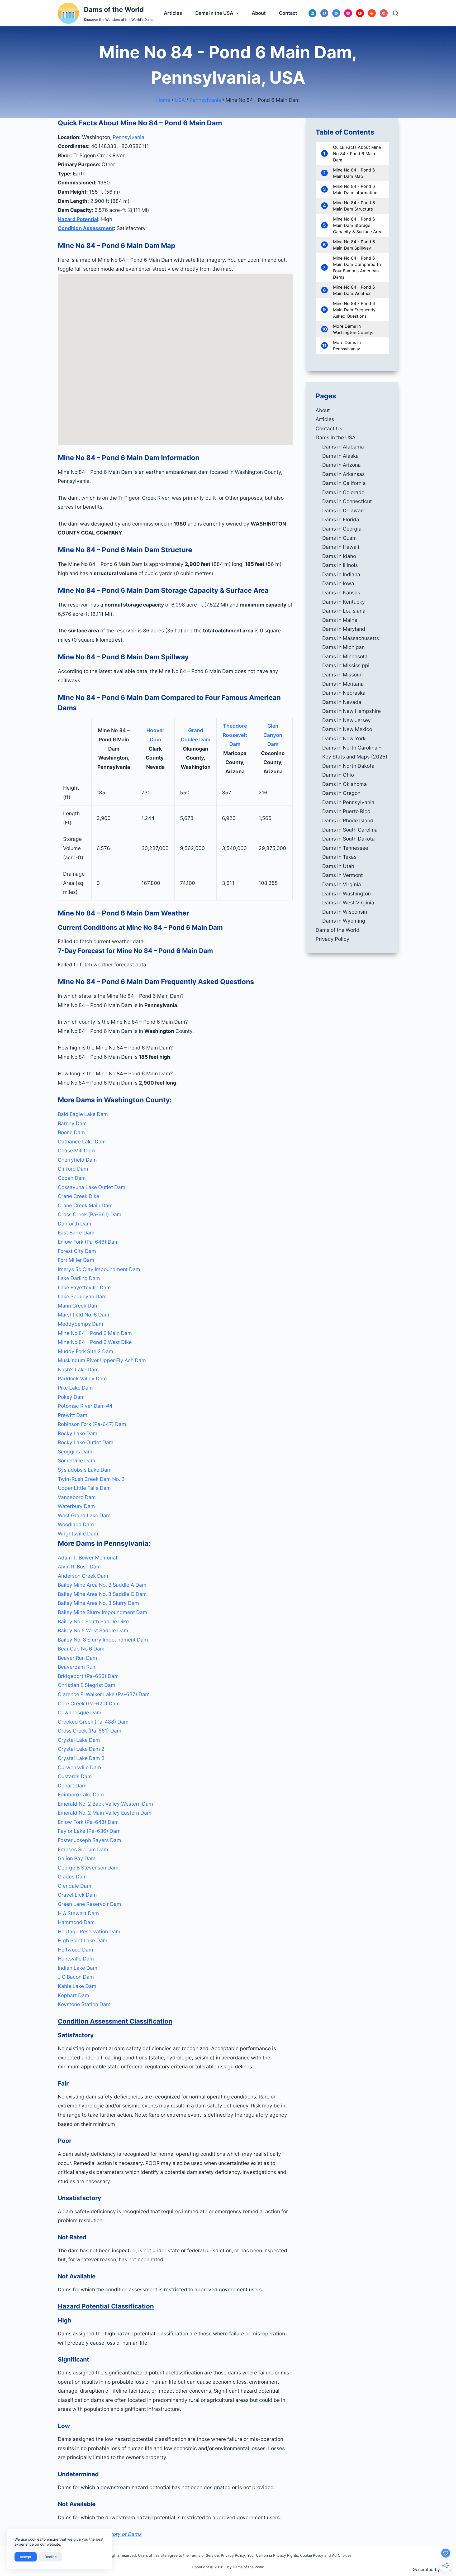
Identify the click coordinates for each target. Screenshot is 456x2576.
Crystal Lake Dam (79, 1740)
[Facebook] (324, 13)
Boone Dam (71, 1132)
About (259, 13)
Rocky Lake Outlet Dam (86, 1442)
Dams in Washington (346, 894)
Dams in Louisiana (344, 611)
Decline (51, 2557)
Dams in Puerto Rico (346, 811)
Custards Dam (75, 1776)
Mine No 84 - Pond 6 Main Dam (95, 1333)
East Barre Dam (76, 1233)
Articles (173, 13)
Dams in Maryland (344, 629)
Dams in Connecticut (347, 501)
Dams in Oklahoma (345, 784)
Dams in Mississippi (346, 665)
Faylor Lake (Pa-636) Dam (89, 1831)
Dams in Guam (339, 538)
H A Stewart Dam (78, 1913)
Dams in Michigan (343, 647)
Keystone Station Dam (84, 2004)
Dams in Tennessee (345, 848)
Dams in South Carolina (350, 830)
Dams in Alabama (343, 447)
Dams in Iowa (338, 583)
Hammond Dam (76, 1922)
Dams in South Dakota (348, 839)
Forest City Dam (77, 1251)
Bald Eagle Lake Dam (83, 1114)
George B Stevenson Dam (88, 1868)
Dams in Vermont (343, 875)
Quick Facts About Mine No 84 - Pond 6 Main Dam (357, 154)
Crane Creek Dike (79, 1196)
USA (180, 100)
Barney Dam (72, 1123)
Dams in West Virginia (348, 903)
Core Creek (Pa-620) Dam (89, 1704)
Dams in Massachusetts (351, 638)
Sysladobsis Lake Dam (85, 1470)
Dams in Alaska (340, 456)
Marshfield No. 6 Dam (84, 1315)
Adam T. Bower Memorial (87, 1558)
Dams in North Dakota (348, 766)
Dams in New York (344, 738)
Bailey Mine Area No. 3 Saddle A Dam (102, 1585)
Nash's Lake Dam (78, 1370)
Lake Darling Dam (79, 1278)
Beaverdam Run (77, 1667)
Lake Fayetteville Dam (84, 1287)
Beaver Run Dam (77, 1658)
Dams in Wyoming (344, 921)
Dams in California (344, 483)
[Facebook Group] (336, 13)
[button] (175, 996)
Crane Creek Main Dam (85, 1205)
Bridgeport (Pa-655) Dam (88, 1676)
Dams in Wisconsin (345, 912)
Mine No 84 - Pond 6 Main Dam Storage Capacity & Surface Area (358, 225)
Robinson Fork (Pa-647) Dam (92, 1424)
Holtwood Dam (75, 1950)
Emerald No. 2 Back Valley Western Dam (105, 1804)
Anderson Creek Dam (83, 1576)
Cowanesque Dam (80, 1712)
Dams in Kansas (341, 593)
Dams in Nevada (342, 702)
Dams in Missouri (343, 675)
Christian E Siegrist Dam (87, 1685)
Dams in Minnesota (345, 656)
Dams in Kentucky (344, 602)
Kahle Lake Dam (77, 1986)
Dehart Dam (72, 1786)
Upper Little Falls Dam (84, 1488)
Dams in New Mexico (347, 729)
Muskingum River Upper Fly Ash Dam (102, 1360)
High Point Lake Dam (83, 1940)
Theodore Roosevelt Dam (235, 735)
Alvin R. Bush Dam (79, 1567)
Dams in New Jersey (346, 720)
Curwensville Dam (79, 1767)
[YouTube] (360, 13)
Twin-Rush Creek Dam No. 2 (91, 1479)
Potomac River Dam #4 (85, 1406)
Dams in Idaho (339, 556)
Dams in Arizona (341, 465)
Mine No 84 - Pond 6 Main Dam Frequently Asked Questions (354, 310)
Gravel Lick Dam (77, 1895)
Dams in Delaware (344, 511)
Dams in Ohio (338, 775)
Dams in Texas (339, 857)
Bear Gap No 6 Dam (81, 1649)
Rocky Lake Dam (78, 1433)
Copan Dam (72, 1178)
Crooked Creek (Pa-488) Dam (93, 1722)
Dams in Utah (338, 866)
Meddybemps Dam (80, 1324)
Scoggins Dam (75, 1452)
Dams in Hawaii (341, 547)
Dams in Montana (343, 684)
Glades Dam (72, 1877)
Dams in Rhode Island (348, 820)
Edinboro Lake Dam (81, 1795)
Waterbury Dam (76, 1506)
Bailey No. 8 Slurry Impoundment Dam (103, 1640)
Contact (288, 13)
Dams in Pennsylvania (348, 802)
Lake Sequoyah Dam (82, 1296)
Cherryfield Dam (77, 1160)
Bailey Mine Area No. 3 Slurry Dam (98, 1603)
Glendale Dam (75, 1886)
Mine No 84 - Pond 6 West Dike (95, 1342)
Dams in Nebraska (344, 693)
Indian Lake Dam (78, 1968)
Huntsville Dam (76, 1959)
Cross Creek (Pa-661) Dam (90, 1214)
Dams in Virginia (342, 884)
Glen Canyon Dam (273, 735)
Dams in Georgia (342, 529)
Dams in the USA (214, 13)
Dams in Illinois (340, 565)
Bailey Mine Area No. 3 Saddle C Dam (102, 1594)
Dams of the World (114, 9)
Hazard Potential (78, 219)
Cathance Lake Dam (82, 1142)
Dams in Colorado (343, 492)
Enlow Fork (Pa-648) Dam (88, 1242)
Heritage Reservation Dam (89, 1931)
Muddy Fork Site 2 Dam (85, 1351)
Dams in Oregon (341, 793)
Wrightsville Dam (78, 1534)
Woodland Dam (76, 1524)
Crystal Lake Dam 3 (81, 1758)
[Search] (396, 13)
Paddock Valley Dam (82, 1378)
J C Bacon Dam (76, 1977)
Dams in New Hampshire (351, 711)
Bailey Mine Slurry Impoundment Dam (103, 1612)
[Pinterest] (384, 13)
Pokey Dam (71, 1397)
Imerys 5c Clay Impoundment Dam (99, 1269)
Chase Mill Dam (76, 1151)
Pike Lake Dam (75, 1388)
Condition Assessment (86, 228)
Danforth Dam (75, 1224)
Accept (26, 2557)
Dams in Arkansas (343, 474)
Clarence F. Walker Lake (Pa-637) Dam (104, 1694)
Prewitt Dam (73, 1415)
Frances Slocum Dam (83, 1849)
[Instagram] (348, 13)
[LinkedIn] (312, 13)
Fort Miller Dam (76, 1260)
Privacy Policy (332, 939)
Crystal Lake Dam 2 (81, 1749)
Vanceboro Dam (77, 1497)
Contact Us (329, 428)
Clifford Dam (73, 1169)
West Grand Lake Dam (84, 1515)
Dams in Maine (340, 620)
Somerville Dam (77, 1461)
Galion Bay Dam (77, 1858)
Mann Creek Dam (78, 1306)
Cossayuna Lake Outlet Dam (92, 1187)
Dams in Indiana (341, 574)
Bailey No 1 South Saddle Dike (93, 1621)
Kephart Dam (73, 1995)
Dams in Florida (341, 519)
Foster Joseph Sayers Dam (89, 1840)
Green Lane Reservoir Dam (89, 1904)
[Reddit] (372, 13)
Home (163, 100)
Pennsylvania (205, 100)
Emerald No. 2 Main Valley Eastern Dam (105, 1813)
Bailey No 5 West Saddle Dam (93, 1630)
